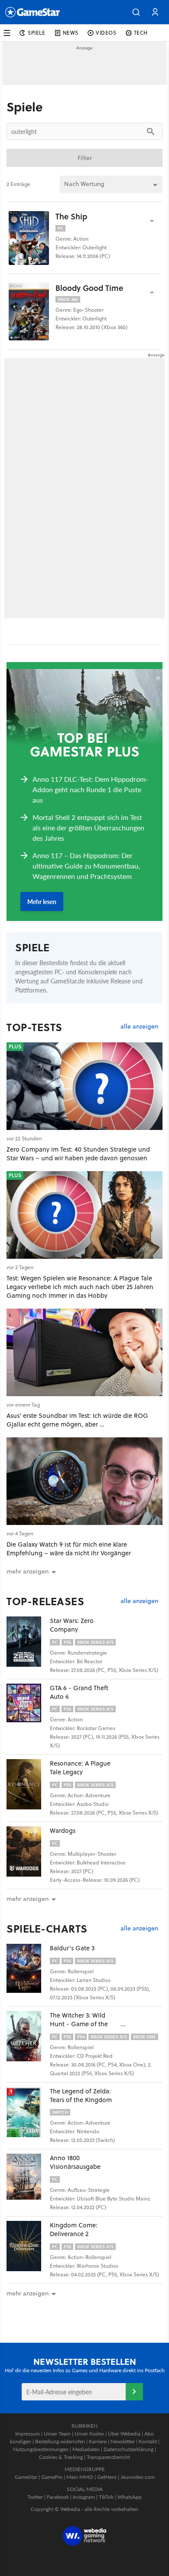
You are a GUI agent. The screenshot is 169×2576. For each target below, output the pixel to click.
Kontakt (148, 2441)
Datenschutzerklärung (128, 2449)
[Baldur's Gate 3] (28, 1969)
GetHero (107, 2477)
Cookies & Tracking (61, 2457)
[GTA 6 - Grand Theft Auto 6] (28, 1709)
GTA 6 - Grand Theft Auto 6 (79, 1692)
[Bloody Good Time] (29, 312)
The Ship (71, 216)
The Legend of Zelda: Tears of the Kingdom (81, 2095)
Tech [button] (141, 33)
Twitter (35, 2497)
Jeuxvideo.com (138, 2477)
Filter (85, 158)
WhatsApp (130, 2497)
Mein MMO (80, 2477)
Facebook (58, 2497)
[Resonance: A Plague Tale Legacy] (28, 1784)
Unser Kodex (89, 2434)
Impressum (28, 2434)
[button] (136, 12)
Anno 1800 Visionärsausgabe (75, 2162)
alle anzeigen (139, 1027)
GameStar (26, 2477)
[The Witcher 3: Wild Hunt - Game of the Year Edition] (28, 2036)
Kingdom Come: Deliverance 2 (74, 2229)
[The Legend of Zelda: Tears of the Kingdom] (28, 2112)
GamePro (52, 2477)
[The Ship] (29, 238)
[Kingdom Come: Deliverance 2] (28, 2246)
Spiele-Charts (47, 1929)
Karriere (98, 2441)
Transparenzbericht (108, 2457)
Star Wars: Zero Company (72, 1625)
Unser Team (57, 2434)
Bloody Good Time (89, 288)
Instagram (84, 2497)
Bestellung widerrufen (60, 2441)
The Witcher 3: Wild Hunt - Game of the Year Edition (79, 2024)
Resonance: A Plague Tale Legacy (80, 1768)
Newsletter (123, 2441)
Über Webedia (124, 2434)
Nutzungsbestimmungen (41, 2449)
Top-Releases (45, 1601)
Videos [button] (106, 33)
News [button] (71, 33)
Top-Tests (34, 1027)
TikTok (106, 2497)
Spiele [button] (37, 33)
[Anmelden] (134, 2392)
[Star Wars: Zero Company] (28, 1642)
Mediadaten (86, 2449)
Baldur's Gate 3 (72, 1948)
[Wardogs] (28, 1851)
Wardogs (63, 1830)
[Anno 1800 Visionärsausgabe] (28, 2179)
